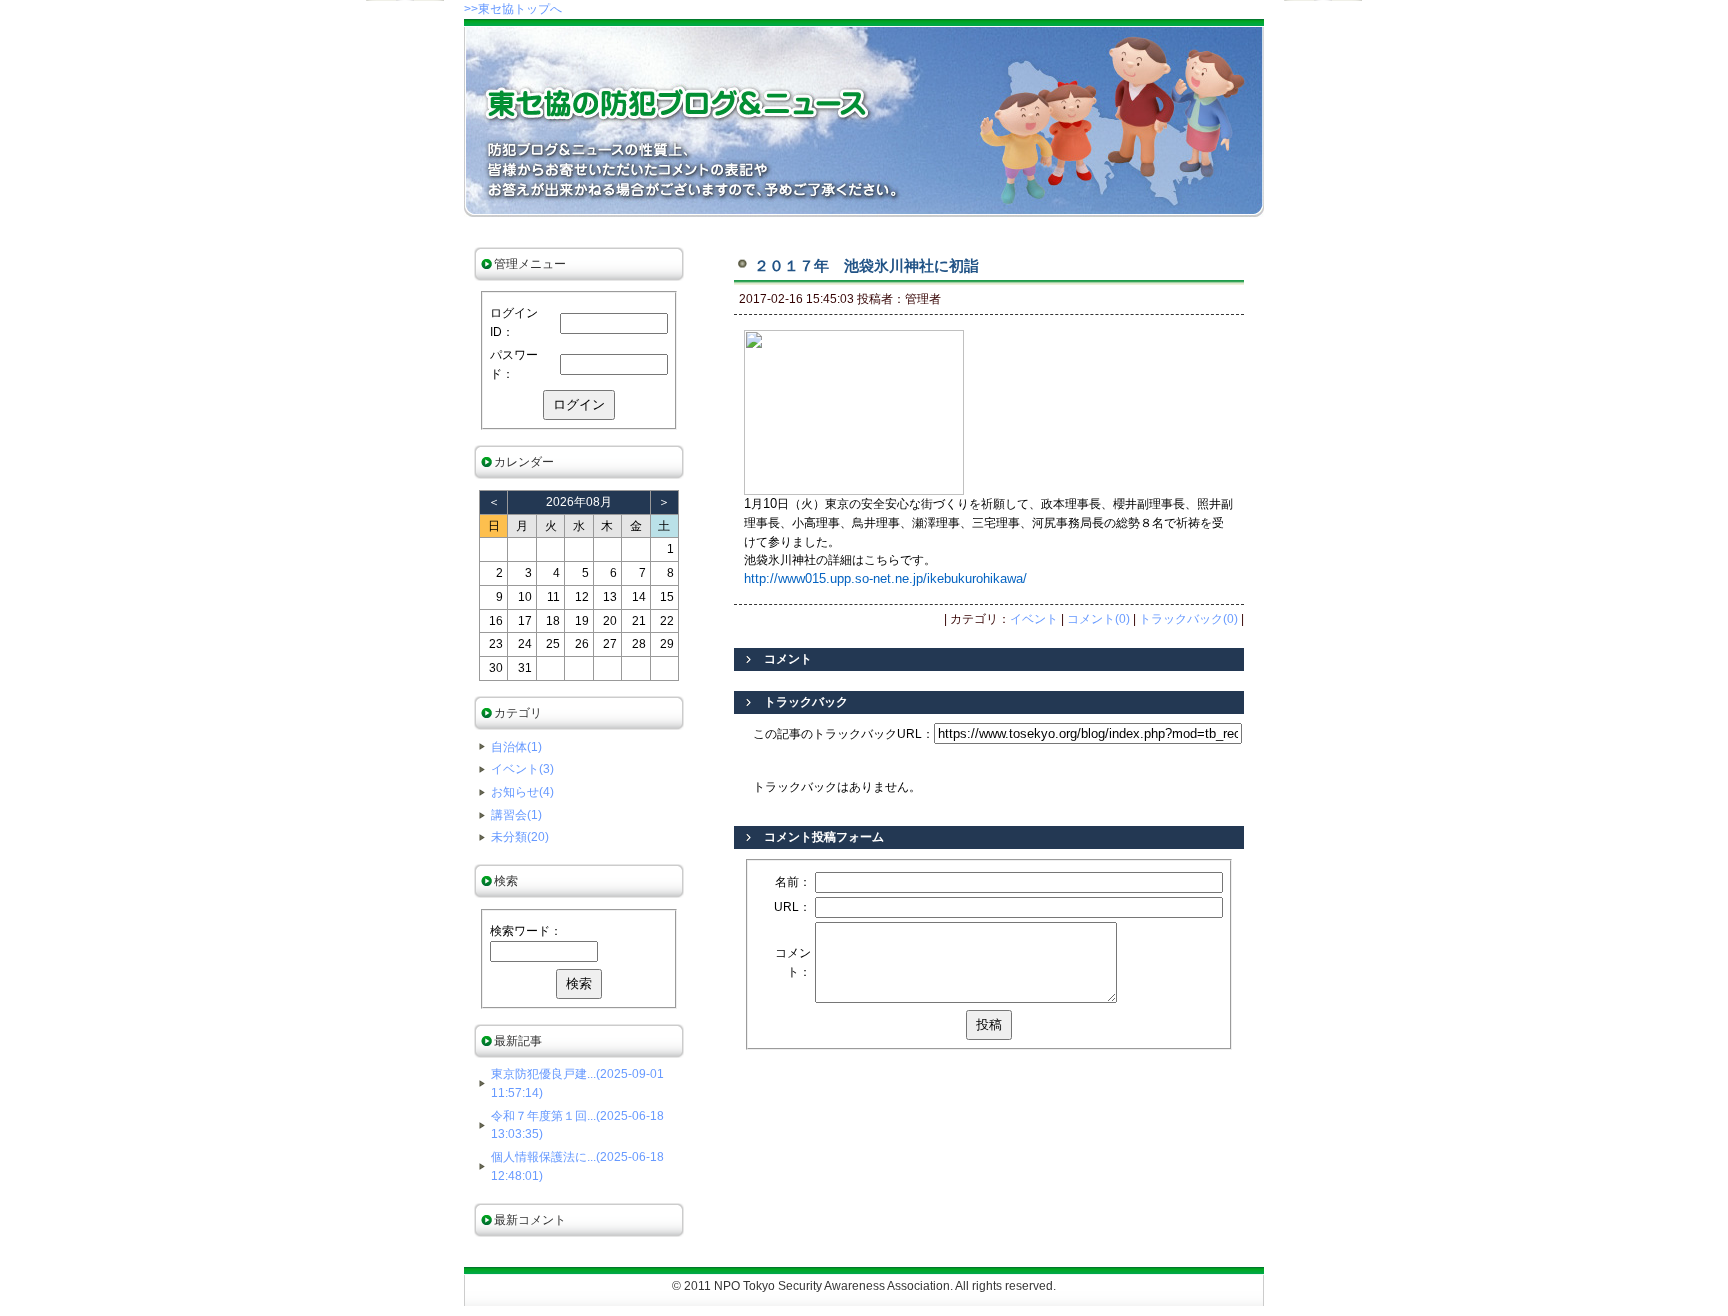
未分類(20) (520, 837)
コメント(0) (1098, 619)
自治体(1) (516, 747)
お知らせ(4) (522, 792)
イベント (1034, 619)
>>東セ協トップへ (513, 9)
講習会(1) (516, 815)
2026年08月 (579, 502)
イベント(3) (522, 769)
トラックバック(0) (1188, 619)
